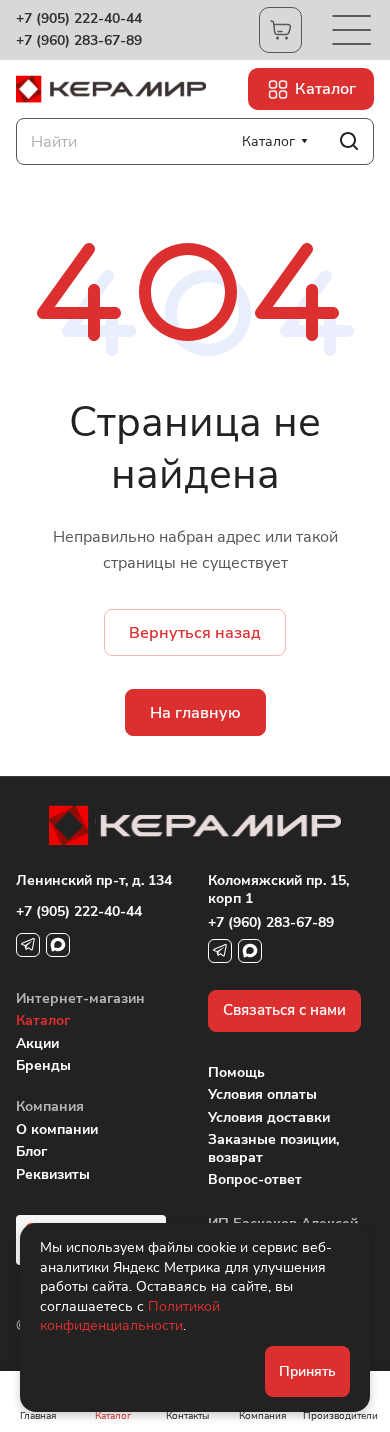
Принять (307, 1371)
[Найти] (349, 141)
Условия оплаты (262, 1094)
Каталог (43, 1020)
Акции (37, 1043)
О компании (57, 1129)
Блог (31, 1151)
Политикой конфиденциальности (130, 1316)
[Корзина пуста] (280, 30)
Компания (50, 1106)
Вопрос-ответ (255, 1179)
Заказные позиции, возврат (273, 1148)
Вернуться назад (195, 633)
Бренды (43, 1065)
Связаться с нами (284, 1010)
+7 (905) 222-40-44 (79, 19)
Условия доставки (269, 1117)
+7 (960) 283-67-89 (79, 41)
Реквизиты (53, 1174)
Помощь (236, 1072)
